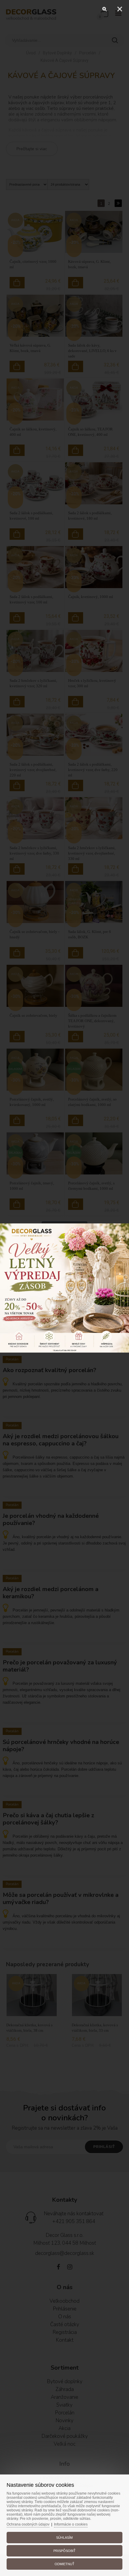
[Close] (120, 9)
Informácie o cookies (71, 2524)
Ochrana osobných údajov (28, 2524)
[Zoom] (105, 9)
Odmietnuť (64, 2564)
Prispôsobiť (64, 2551)
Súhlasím (64, 2538)
